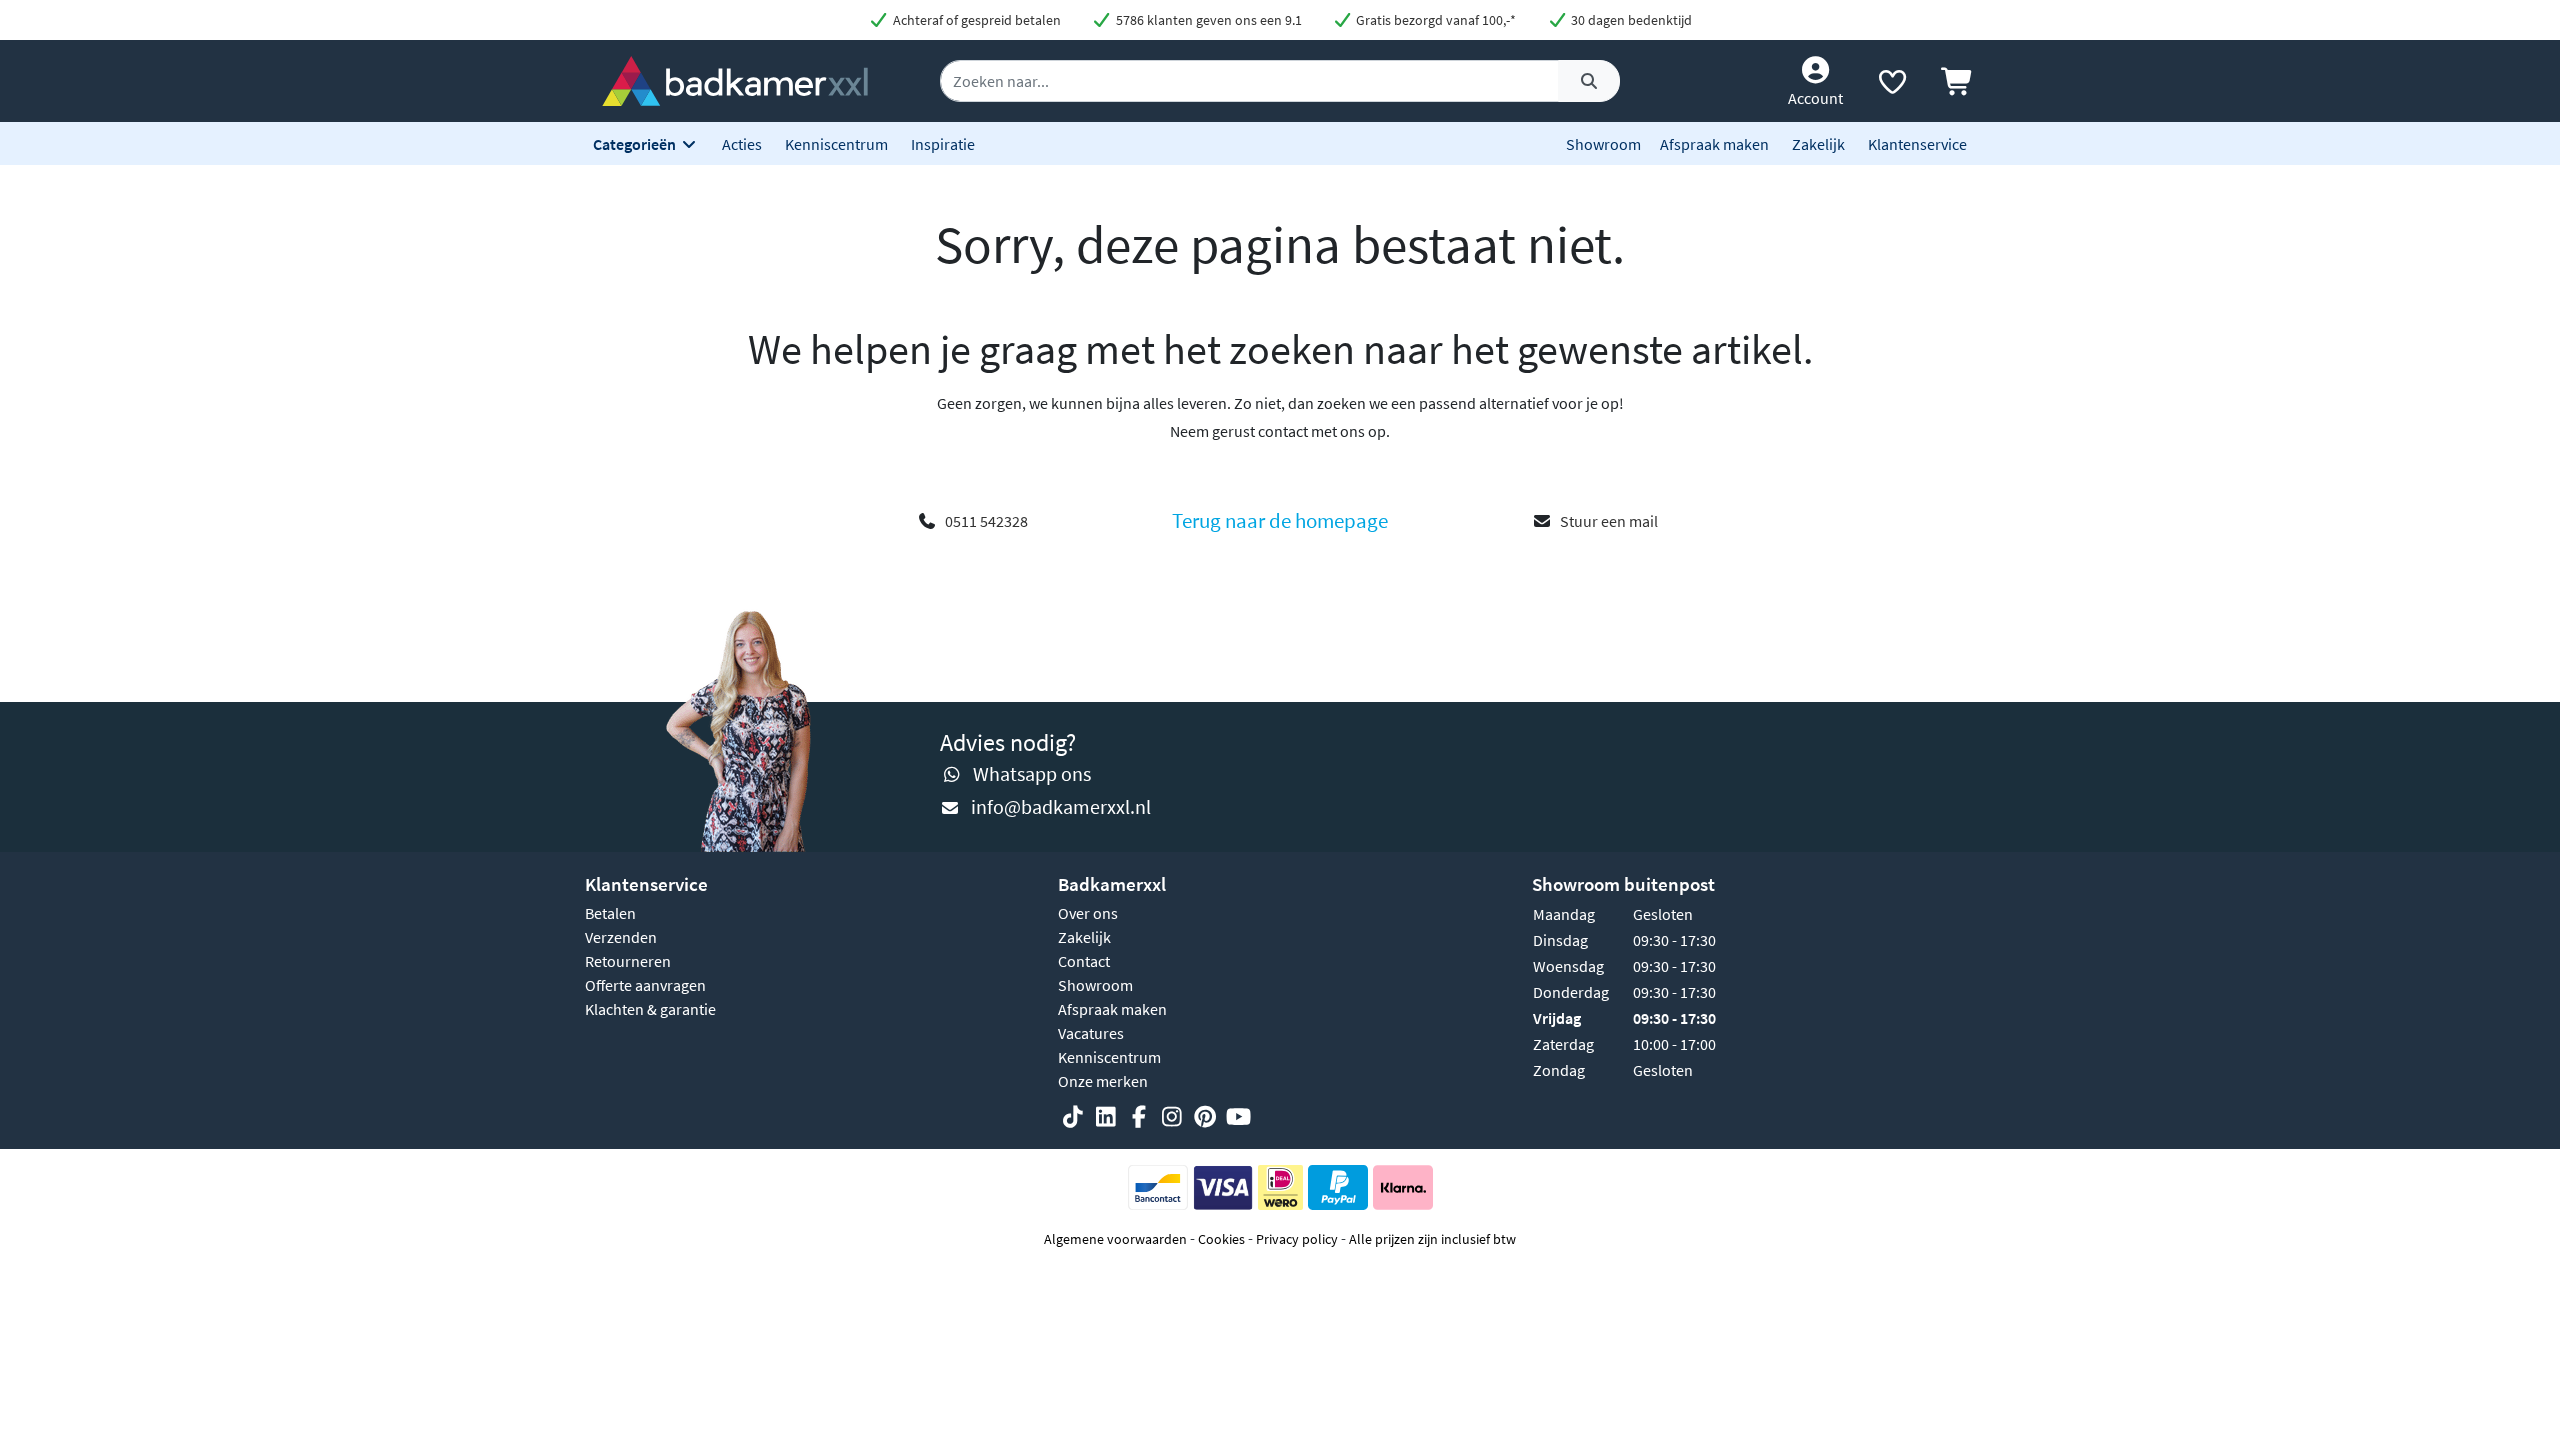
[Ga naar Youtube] (1238, 1118)
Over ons (1088, 913)
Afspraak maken (1714, 144)
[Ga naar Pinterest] (1205, 1118)
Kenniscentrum (836, 144)
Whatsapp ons (1032, 773)
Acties (742, 144)
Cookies (1221, 1239)
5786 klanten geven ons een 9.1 (1207, 20)
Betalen (610, 913)
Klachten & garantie (650, 1009)
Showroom (1603, 144)
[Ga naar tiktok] (1073, 1118)
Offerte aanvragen (645, 985)
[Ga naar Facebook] (1139, 1118)
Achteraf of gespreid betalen (975, 20)
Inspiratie (943, 144)
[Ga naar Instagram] (1172, 1118)
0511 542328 (986, 521)
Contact (1084, 961)
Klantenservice (1917, 144)
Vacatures (1091, 1033)
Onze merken (1103, 1081)
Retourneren (628, 961)
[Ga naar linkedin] (1106, 1118)
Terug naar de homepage (1280, 521)
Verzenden (621, 937)
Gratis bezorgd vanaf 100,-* (1434, 20)
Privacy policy (1297, 1239)
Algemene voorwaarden (1115, 1239)
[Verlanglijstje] (1892, 86)
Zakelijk (1818, 144)
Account (1815, 98)
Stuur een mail (1609, 521)
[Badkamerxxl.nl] (735, 79)
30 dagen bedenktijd (1630, 20)
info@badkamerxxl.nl (1061, 806)
